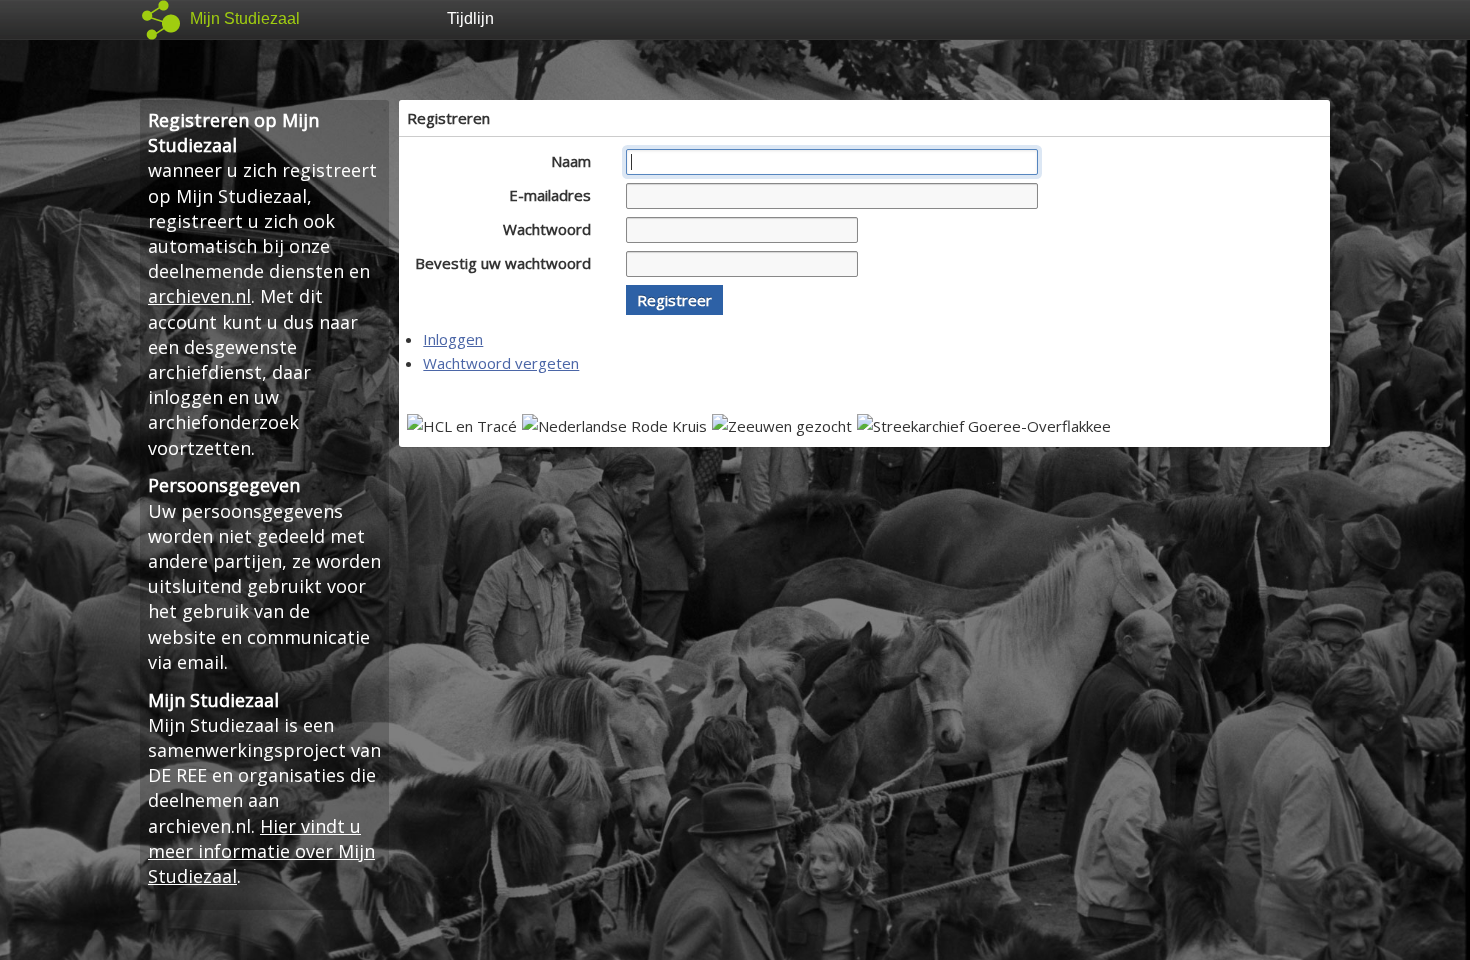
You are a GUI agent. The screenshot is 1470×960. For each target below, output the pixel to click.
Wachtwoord (549, 229)
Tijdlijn (470, 18)
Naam (573, 161)
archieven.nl (199, 296)
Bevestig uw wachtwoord (505, 263)
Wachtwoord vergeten (501, 363)
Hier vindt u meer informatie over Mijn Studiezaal (261, 851)
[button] (674, 300)
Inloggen (453, 339)
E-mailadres (552, 195)
